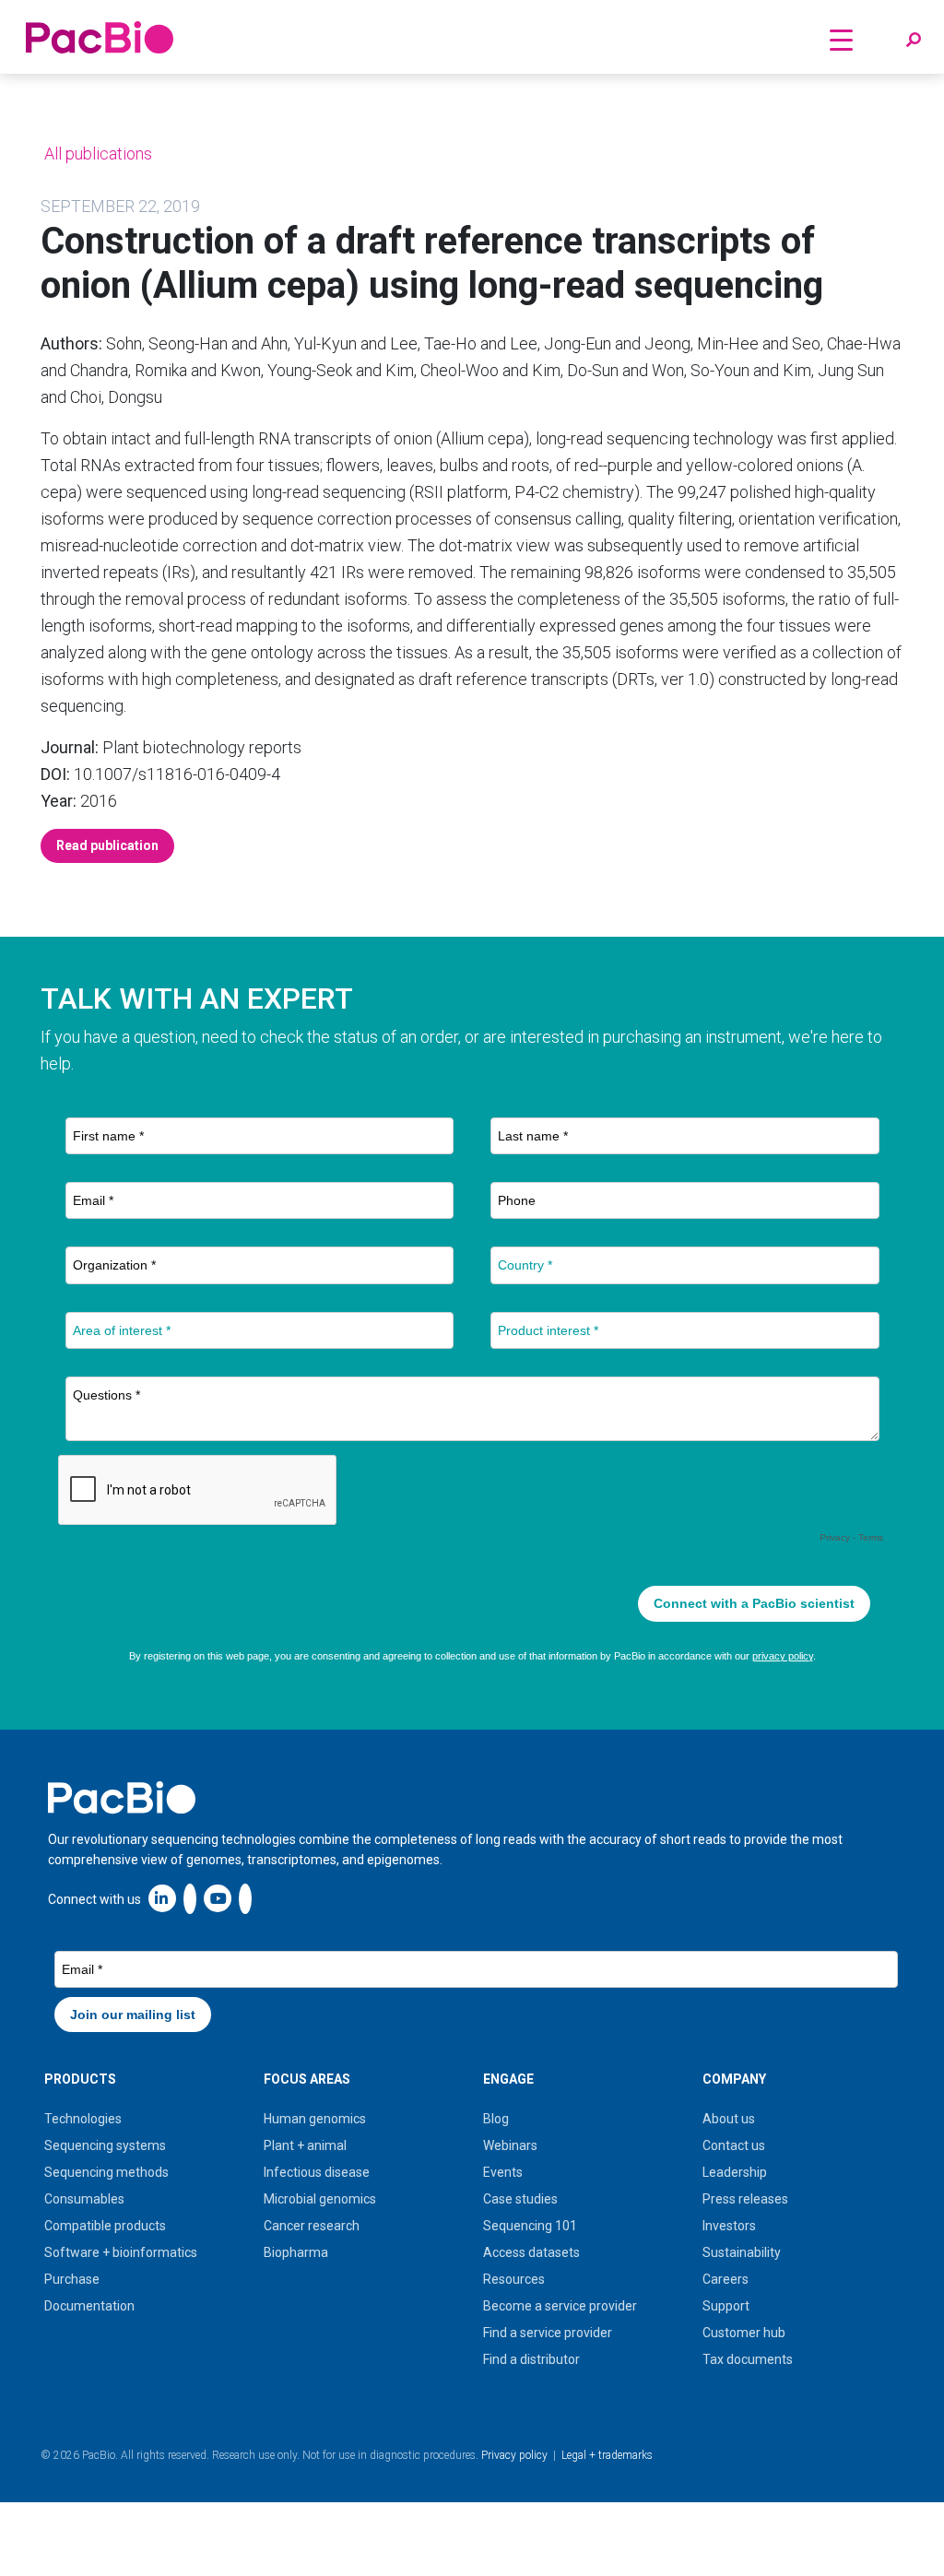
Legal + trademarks (607, 2455)
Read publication (107, 845)
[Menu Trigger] (842, 39)
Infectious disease (317, 2172)
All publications (96, 154)
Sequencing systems (105, 2145)
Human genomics (315, 2119)
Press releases (745, 2199)
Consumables (84, 2199)
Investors (729, 2226)
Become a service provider (560, 2306)
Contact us (734, 2145)
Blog (496, 2119)
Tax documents (748, 2359)
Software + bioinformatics (121, 2252)
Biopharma (296, 2252)
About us (729, 2119)
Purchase (72, 2279)
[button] (914, 41)
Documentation (89, 2306)
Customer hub (744, 2333)
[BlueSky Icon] (245, 1898)
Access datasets (531, 2252)
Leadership (735, 2172)
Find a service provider (548, 2333)
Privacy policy (514, 2455)
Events (503, 2172)
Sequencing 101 (530, 2226)
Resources (514, 2279)
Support (726, 2306)
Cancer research (312, 2226)
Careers (726, 2279)
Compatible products (105, 2226)
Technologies (83, 2119)
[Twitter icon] (190, 1898)
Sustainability (742, 2252)
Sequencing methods (106, 2172)
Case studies (520, 2199)
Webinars (510, 2145)
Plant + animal (305, 2145)
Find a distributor (531, 2359)
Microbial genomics (320, 2199)
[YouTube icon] (218, 1898)
